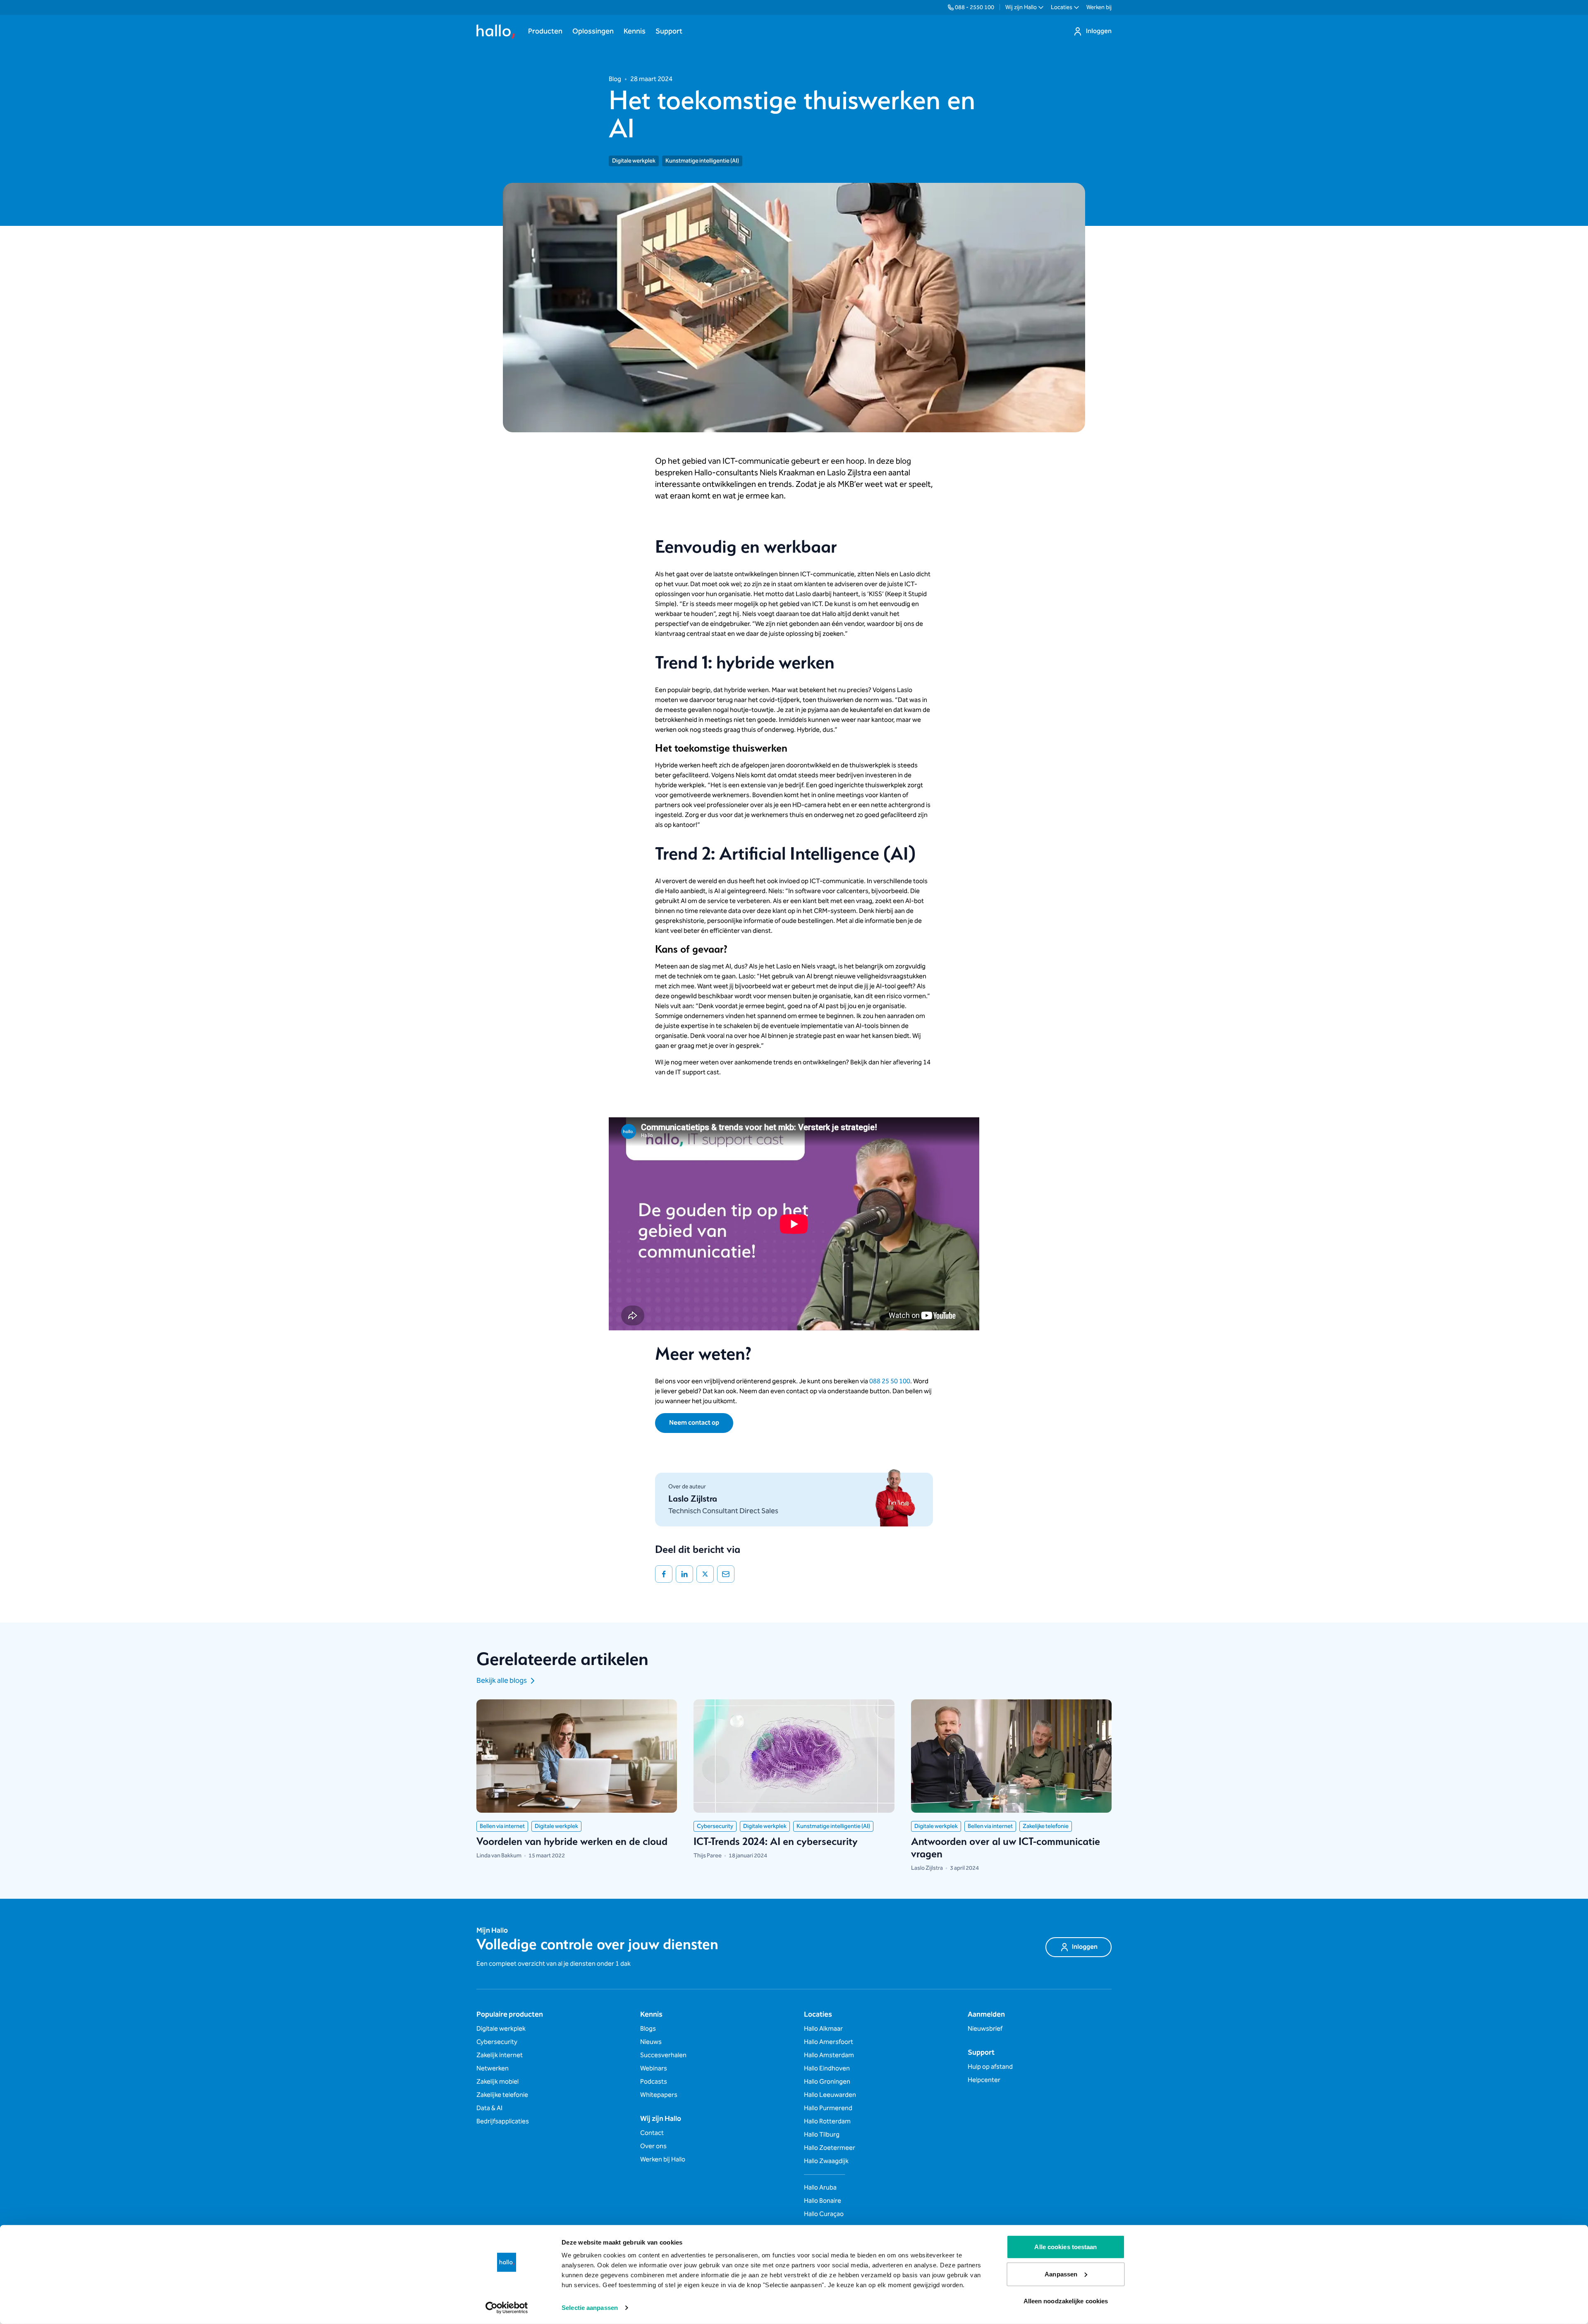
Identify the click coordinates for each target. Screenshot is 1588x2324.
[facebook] (664, 1574)
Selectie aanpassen (590, 2308)
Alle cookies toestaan (1065, 2247)
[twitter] (705, 1574)
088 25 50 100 (890, 1381)
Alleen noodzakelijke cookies (1066, 2301)
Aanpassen (1061, 2274)
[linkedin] (684, 1574)
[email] (726, 1574)
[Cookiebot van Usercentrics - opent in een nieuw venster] (507, 2308)
